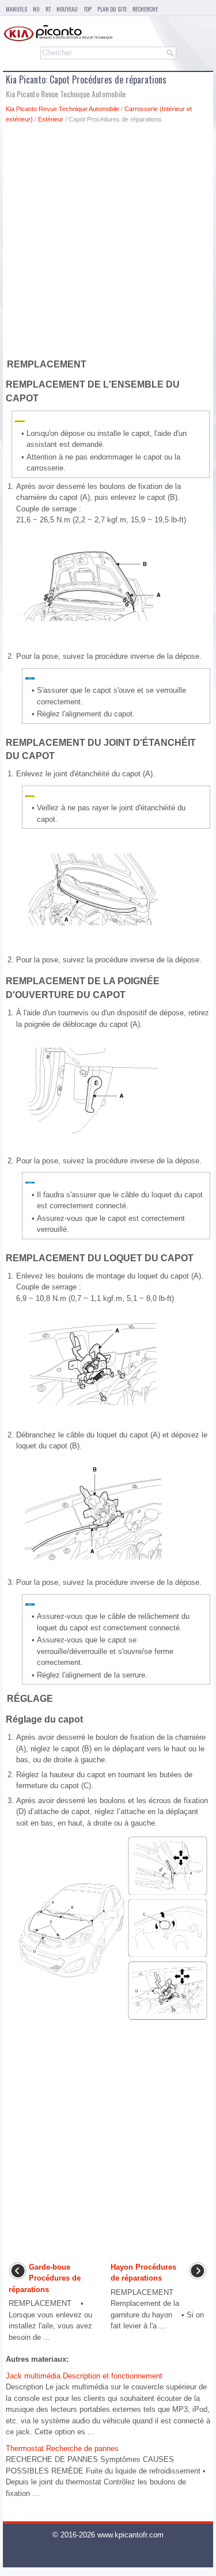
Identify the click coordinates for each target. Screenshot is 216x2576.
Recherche (145, 9)
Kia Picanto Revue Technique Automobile (62, 109)
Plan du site (112, 9)
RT (48, 9)
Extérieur (51, 119)
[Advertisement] (108, 243)
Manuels (16, 9)
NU (36, 9)
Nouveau (67, 9)
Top (88, 9)
